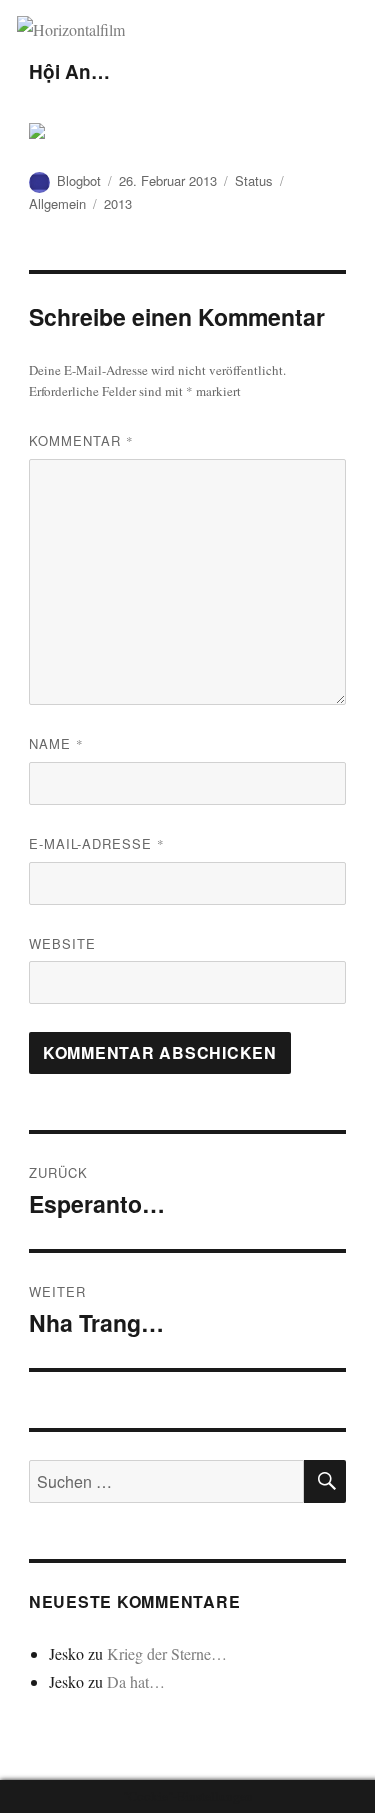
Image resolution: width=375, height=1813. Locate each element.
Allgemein (57, 203)
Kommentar (81, 440)
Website (62, 943)
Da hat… (136, 1681)
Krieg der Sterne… (167, 1653)
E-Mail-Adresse (97, 843)
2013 (118, 203)
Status (254, 180)
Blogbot (79, 180)
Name (56, 743)
